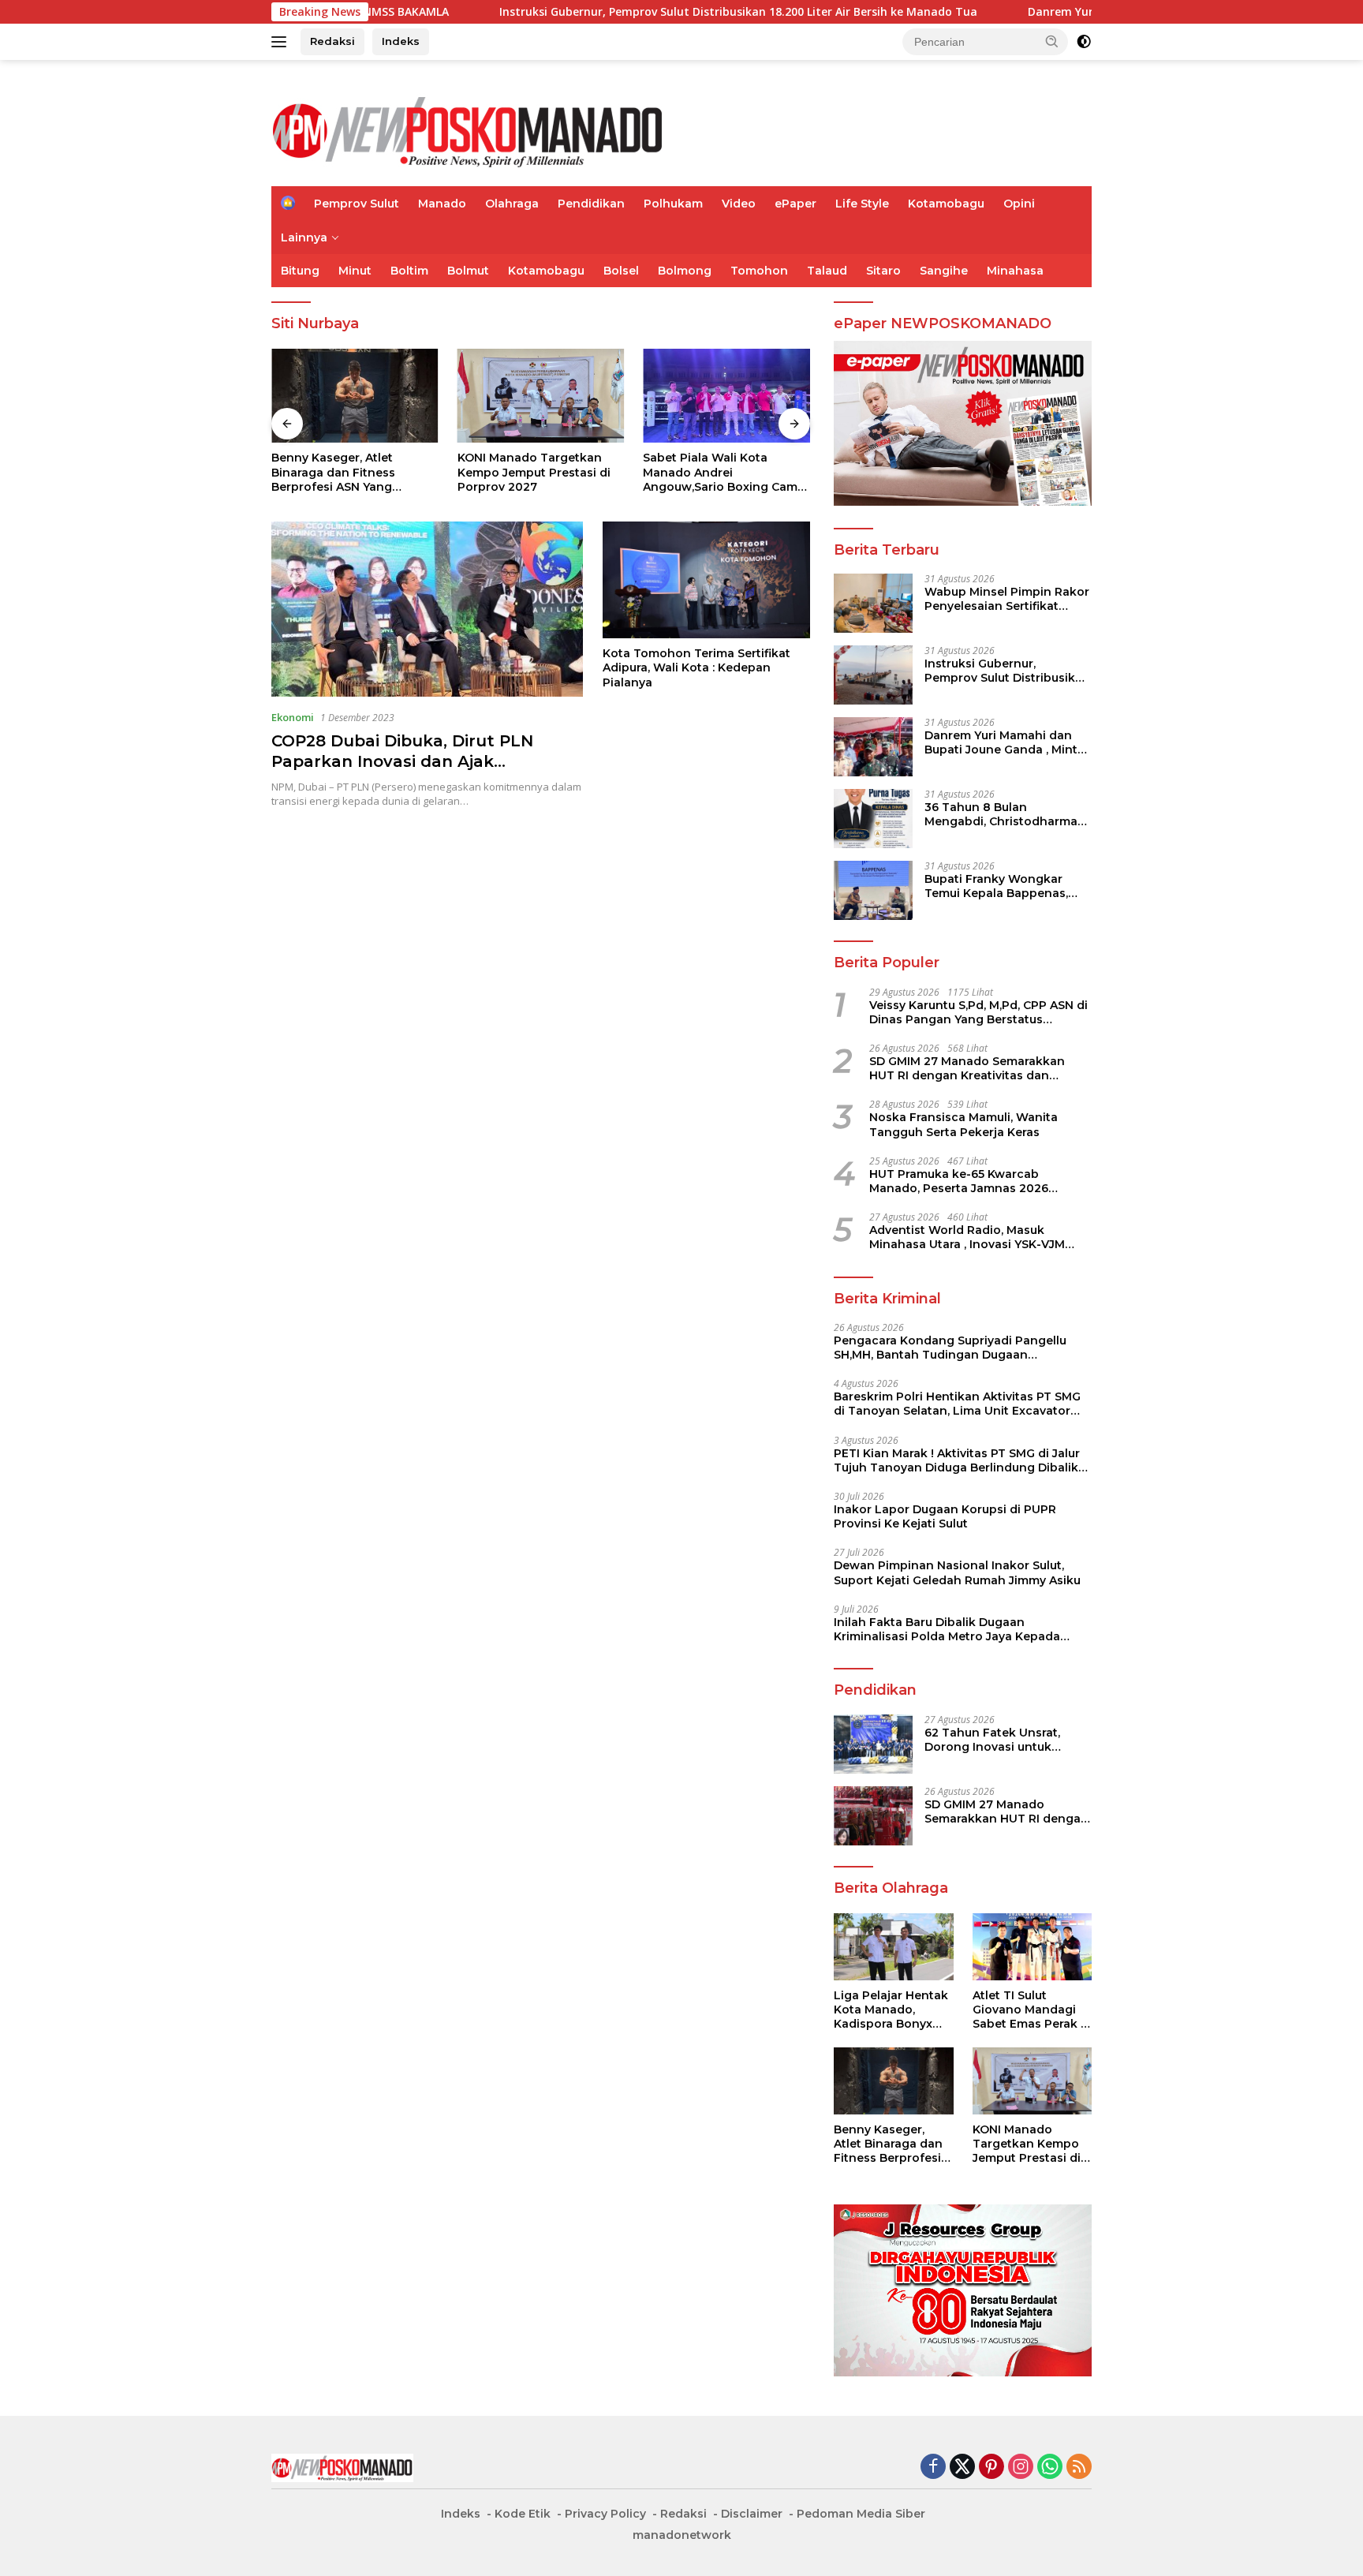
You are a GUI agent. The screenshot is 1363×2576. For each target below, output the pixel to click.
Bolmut (468, 271)
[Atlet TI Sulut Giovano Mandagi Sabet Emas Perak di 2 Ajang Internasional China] (1032, 1947)
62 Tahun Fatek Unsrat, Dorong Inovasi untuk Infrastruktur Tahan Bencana (992, 1740)
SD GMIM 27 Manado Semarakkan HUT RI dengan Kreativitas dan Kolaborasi (967, 1068)
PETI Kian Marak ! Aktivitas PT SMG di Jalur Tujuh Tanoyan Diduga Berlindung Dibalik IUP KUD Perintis (957, 1460)
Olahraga (512, 204)
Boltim (409, 271)
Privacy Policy (605, 2514)
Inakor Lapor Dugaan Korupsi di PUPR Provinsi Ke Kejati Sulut (945, 1516)
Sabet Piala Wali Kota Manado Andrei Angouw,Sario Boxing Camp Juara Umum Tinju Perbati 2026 (724, 472)
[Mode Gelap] (1084, 42)
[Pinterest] (991, 2468)
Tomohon (759, 271)
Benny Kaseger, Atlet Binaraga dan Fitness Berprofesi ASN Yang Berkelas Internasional (337, 472)
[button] (1052, 41)
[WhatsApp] (1050, 2468)
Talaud (827, 271)
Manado (442, 204)
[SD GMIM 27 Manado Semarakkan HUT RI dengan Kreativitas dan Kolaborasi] (873, 1816)
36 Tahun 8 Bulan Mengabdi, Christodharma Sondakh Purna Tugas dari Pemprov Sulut (1003, 814)
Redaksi (332, 41)
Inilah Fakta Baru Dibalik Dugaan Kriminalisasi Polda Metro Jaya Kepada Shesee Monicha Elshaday (947, 1629)
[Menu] (282, 42)
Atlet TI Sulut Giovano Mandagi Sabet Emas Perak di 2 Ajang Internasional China (1032, 2010)
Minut (355, 271)
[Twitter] (962, 2468)
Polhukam (673, 204)
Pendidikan (591, 204)
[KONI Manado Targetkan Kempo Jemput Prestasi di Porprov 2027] (541, 396)
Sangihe (944, 271)
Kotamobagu (946, 204)
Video (739, 204)
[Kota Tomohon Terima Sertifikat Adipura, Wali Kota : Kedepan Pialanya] (706, 580)
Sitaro (883, 271)
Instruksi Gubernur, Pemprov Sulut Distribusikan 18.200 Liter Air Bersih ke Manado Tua (619, 12)
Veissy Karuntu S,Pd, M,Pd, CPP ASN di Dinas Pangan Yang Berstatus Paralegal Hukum (978, 1012)
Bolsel (621, 271)
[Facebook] (933, 2468)
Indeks (401, 41)
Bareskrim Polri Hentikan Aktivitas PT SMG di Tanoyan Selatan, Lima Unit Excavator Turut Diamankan (957, 1404)
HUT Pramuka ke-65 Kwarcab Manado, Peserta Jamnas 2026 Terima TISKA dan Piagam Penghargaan (959, 1181)
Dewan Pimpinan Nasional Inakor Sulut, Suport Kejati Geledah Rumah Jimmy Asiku (957, 1572)
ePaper (795, 204)
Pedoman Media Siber (861, 2514)
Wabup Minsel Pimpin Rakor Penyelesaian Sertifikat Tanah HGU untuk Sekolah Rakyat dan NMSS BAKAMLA (1007, 599)
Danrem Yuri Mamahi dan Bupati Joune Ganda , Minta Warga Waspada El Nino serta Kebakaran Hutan (1005, 742)
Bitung (300, 271)
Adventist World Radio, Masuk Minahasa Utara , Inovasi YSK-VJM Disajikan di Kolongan (967, 1237)
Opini (1019, 204)
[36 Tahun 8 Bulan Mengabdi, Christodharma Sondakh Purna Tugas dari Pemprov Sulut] (873, 819)
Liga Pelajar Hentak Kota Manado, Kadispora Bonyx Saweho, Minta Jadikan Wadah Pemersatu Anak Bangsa (891, 2010)
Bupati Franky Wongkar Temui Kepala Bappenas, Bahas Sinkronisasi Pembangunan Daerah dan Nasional (1003, 886)
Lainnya (304, 237)
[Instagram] (1021, 2468)
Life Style (862, 204)
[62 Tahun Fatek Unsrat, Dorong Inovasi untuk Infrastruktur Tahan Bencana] (873, 1744)
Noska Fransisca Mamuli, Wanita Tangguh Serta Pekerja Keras (963, 1124)
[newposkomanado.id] (469, 130)
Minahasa (1015, 271)
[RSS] (1079, 2468)
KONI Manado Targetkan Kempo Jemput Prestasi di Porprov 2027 (534, 472)
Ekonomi (293, 717)
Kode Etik (523, 2514)
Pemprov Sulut (357, 204)
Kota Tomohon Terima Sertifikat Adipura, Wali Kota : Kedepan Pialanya (696, 667)
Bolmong (685, 271)
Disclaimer (752, 2514)
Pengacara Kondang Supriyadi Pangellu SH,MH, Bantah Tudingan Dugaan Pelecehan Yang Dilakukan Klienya (950, 1348)
